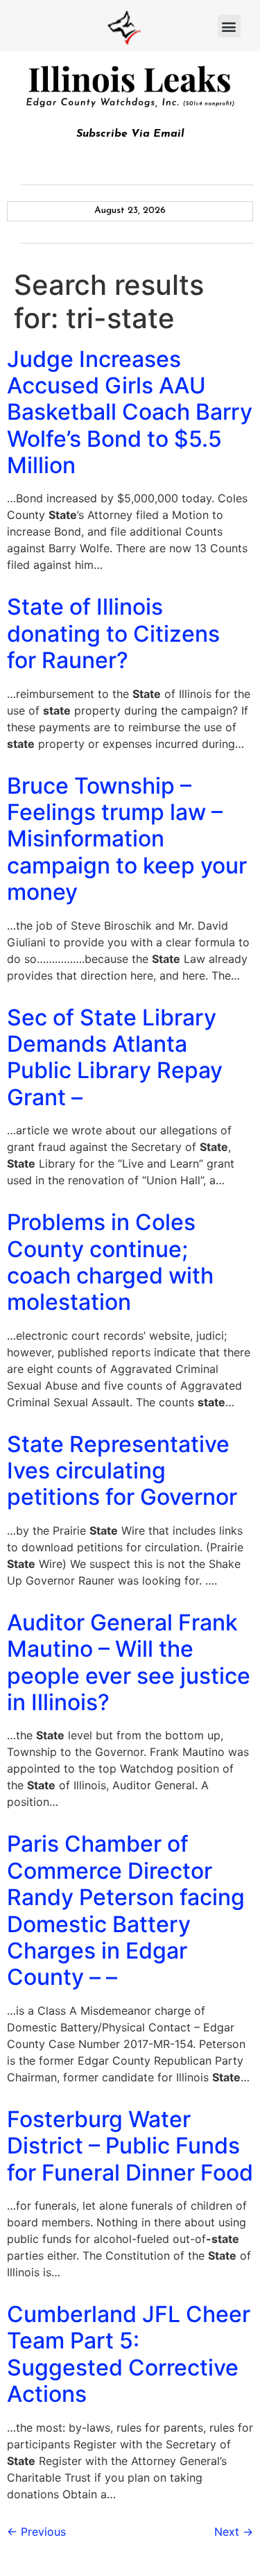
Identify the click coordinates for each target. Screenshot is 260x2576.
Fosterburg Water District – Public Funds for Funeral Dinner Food (130, 2146)
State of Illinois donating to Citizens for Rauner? (113, 633)
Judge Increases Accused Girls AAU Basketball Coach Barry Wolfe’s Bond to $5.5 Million (130, 412)
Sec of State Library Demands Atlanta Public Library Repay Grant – (115, 1057)
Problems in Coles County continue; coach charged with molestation (110, 1262)
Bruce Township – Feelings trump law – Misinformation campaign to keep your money (127, 839)
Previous (36, 2532)
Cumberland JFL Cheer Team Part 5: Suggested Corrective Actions (129, 2354)
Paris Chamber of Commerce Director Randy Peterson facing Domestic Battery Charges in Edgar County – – (126, 1910)
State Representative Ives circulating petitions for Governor (122, 1471)
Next (234, 2532)
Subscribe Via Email (130, 134)
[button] (229, 26)
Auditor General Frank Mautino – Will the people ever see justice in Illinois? (129, 1662)
